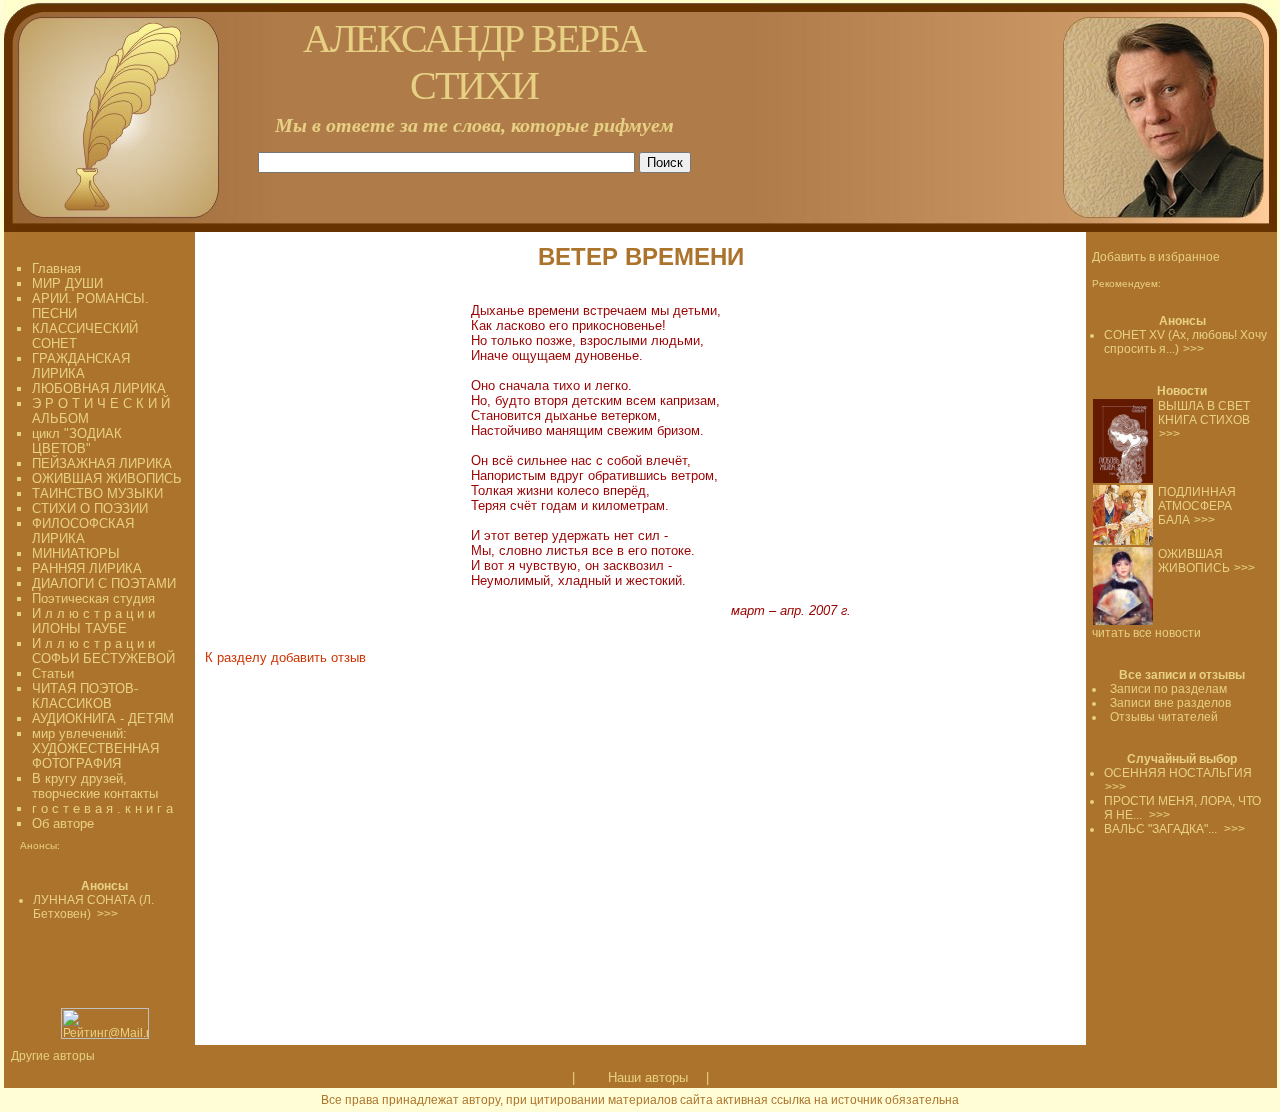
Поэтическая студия (93, 598)
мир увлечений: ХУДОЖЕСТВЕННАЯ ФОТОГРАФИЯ (95, 748)
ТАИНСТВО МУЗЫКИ (97, 493)
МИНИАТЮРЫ (76, 553)
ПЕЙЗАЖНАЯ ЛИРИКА (102, 463)
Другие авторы (53, 1056)
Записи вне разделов (1170, 703)
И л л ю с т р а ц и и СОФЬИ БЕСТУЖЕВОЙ (103, 651)
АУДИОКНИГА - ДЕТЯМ (103, 718)
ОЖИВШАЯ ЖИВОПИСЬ (107, 478)
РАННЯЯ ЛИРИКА (87, 568)
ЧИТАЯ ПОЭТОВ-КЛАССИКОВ (85, 696)
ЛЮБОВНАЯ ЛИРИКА (99, 388)
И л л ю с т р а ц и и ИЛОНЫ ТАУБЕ (93, 621)
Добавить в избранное (1156, 257)
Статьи (53, 673)
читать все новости (1146, 633)
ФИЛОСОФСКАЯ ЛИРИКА (83, 531)
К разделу (236, 657)
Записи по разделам (1168, 689)
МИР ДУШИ (67, 283)
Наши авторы (648, 1077)
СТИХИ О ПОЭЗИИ (90, 508)
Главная (56, 268)
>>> (1193, 349)
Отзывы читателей (1164, 717)
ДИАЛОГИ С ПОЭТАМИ (104, 583)
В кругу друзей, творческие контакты (95, 786)
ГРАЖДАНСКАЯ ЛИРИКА (81, 366)
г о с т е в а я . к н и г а (102, 808)
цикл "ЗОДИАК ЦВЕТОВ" (77, 441)
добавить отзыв (318, 657)
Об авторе (63, 823)
